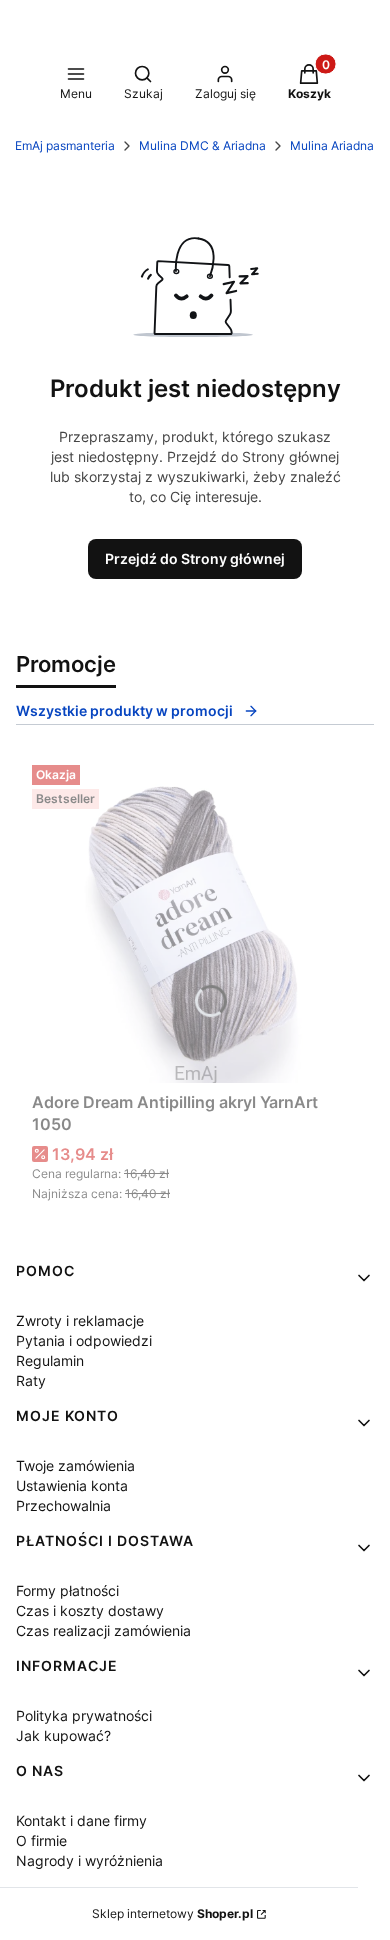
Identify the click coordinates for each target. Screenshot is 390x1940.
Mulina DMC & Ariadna (202, 145)
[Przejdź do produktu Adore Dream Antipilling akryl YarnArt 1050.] (195, 920)
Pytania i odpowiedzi (84, 1340)
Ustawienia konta (72, 1485)
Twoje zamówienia (75, 1465)
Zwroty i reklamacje (80, 1320)
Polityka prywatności (84, 1715)
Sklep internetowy (172, 1913)
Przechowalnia (63, 1505)
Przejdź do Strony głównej (195, 558)
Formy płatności (67, 1590)
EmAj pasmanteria (65, 145)
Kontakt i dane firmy (81, 1820)
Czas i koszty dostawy (90, 1610)
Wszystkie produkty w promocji (124, 710)
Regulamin (50, 1360)
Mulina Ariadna (332, 145)
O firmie (41, 1840)
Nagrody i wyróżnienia (89, 1860)
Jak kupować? (63, 1735)
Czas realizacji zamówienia (103, 1630)
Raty (31, 1380)
